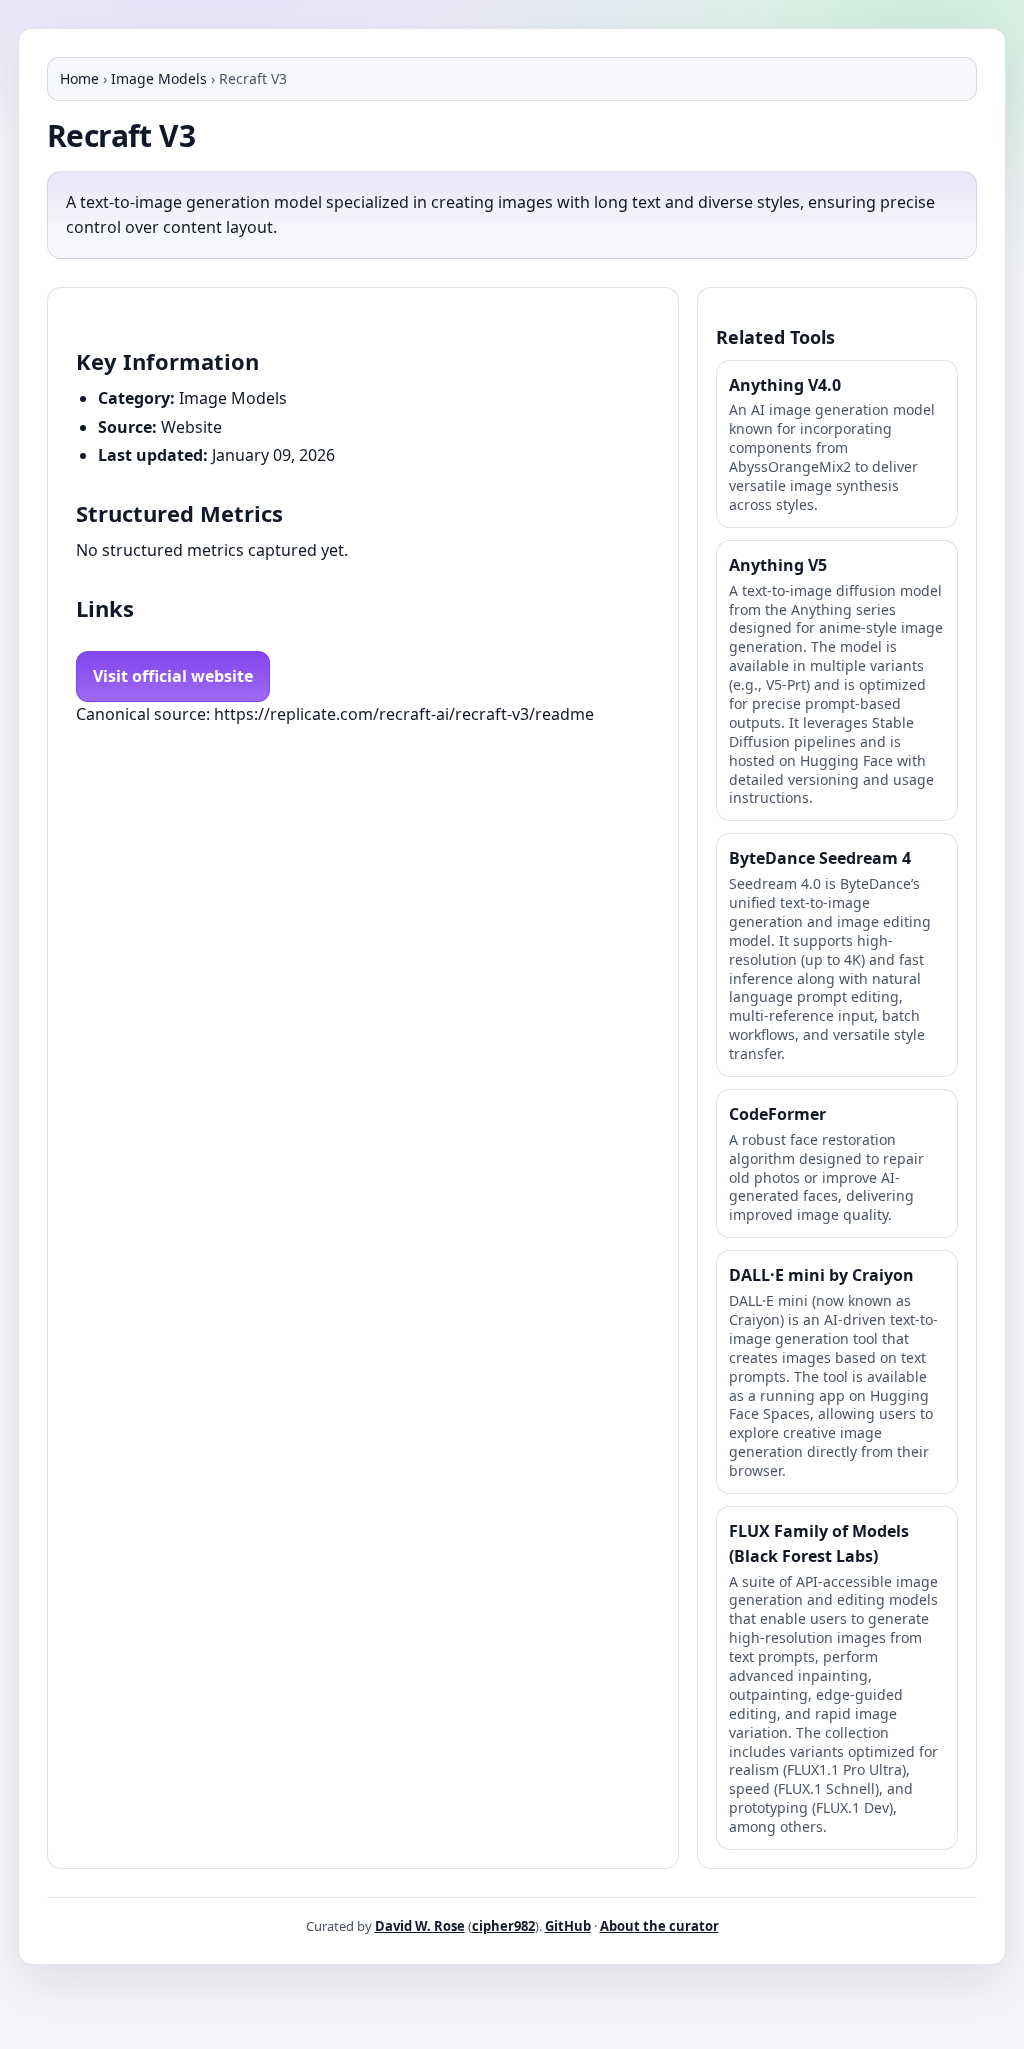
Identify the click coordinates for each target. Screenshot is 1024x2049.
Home (79, 78)
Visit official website (173, 676)
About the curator (659, 1926)
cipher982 (503, 1926)
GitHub (568, 1926)
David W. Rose (420, 1926)
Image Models (159, 78)
